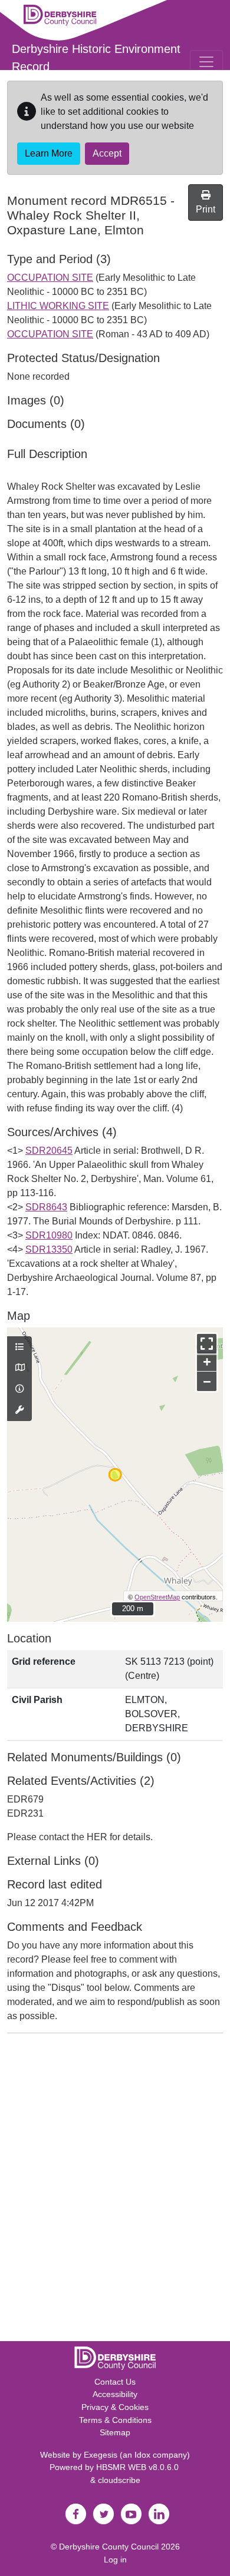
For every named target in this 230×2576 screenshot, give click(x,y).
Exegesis (101, 2455)
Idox (142, 2455)
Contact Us (115, 2382)
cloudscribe (119, 2480)
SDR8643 (46, 1207)
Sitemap (115, 2432)
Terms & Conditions (115, 2420)
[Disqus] (115, 2190)
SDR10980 (49, 1235)
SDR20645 (49, 1151)
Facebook (75, 2514)
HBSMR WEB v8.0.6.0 (139, 2467)
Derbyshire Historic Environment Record (96, 58)
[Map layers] (19, 1347)
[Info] (19, 1389)
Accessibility (115, 2394)
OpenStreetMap (157, 1597)
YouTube (131, 2514)
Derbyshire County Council (109, 2547)
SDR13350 (49, 1249)
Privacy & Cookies (115, 2407)
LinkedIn (159, 2514)
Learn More (49, 153)
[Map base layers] (19, 1368)
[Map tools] (19, 1410)
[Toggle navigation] (206, 62)
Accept (107, 153)
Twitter (103, 2514)
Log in (115, 2560)
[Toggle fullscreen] (207, 1344)
